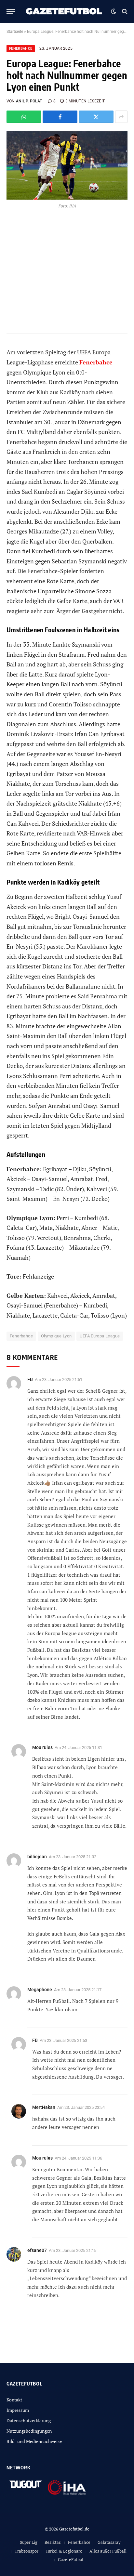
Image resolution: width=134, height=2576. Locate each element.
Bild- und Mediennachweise (34, 2441)
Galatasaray (109, 2542)
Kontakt (14, 2400)
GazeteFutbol (71, 2559)
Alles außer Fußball (108, 2551)
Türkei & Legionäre (64, 2551)
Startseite (15, 32)
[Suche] (124, 12)
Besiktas (53, 2542)
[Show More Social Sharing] (121, 117)
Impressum (18, 2410)
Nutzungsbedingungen (29, 2431)
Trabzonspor (27, 2551)
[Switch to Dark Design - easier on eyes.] (114, 11)
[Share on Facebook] (60, 117)
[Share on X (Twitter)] (96, 117)
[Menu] (11, 12)
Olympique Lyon (56, 1336)
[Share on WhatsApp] (24, 117)
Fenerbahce (21, 49)
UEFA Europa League (100, 1336)
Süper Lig (29, 2542)
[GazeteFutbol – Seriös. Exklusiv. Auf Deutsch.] (65, 11)
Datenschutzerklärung (29, 2420)
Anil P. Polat (29, 101)
